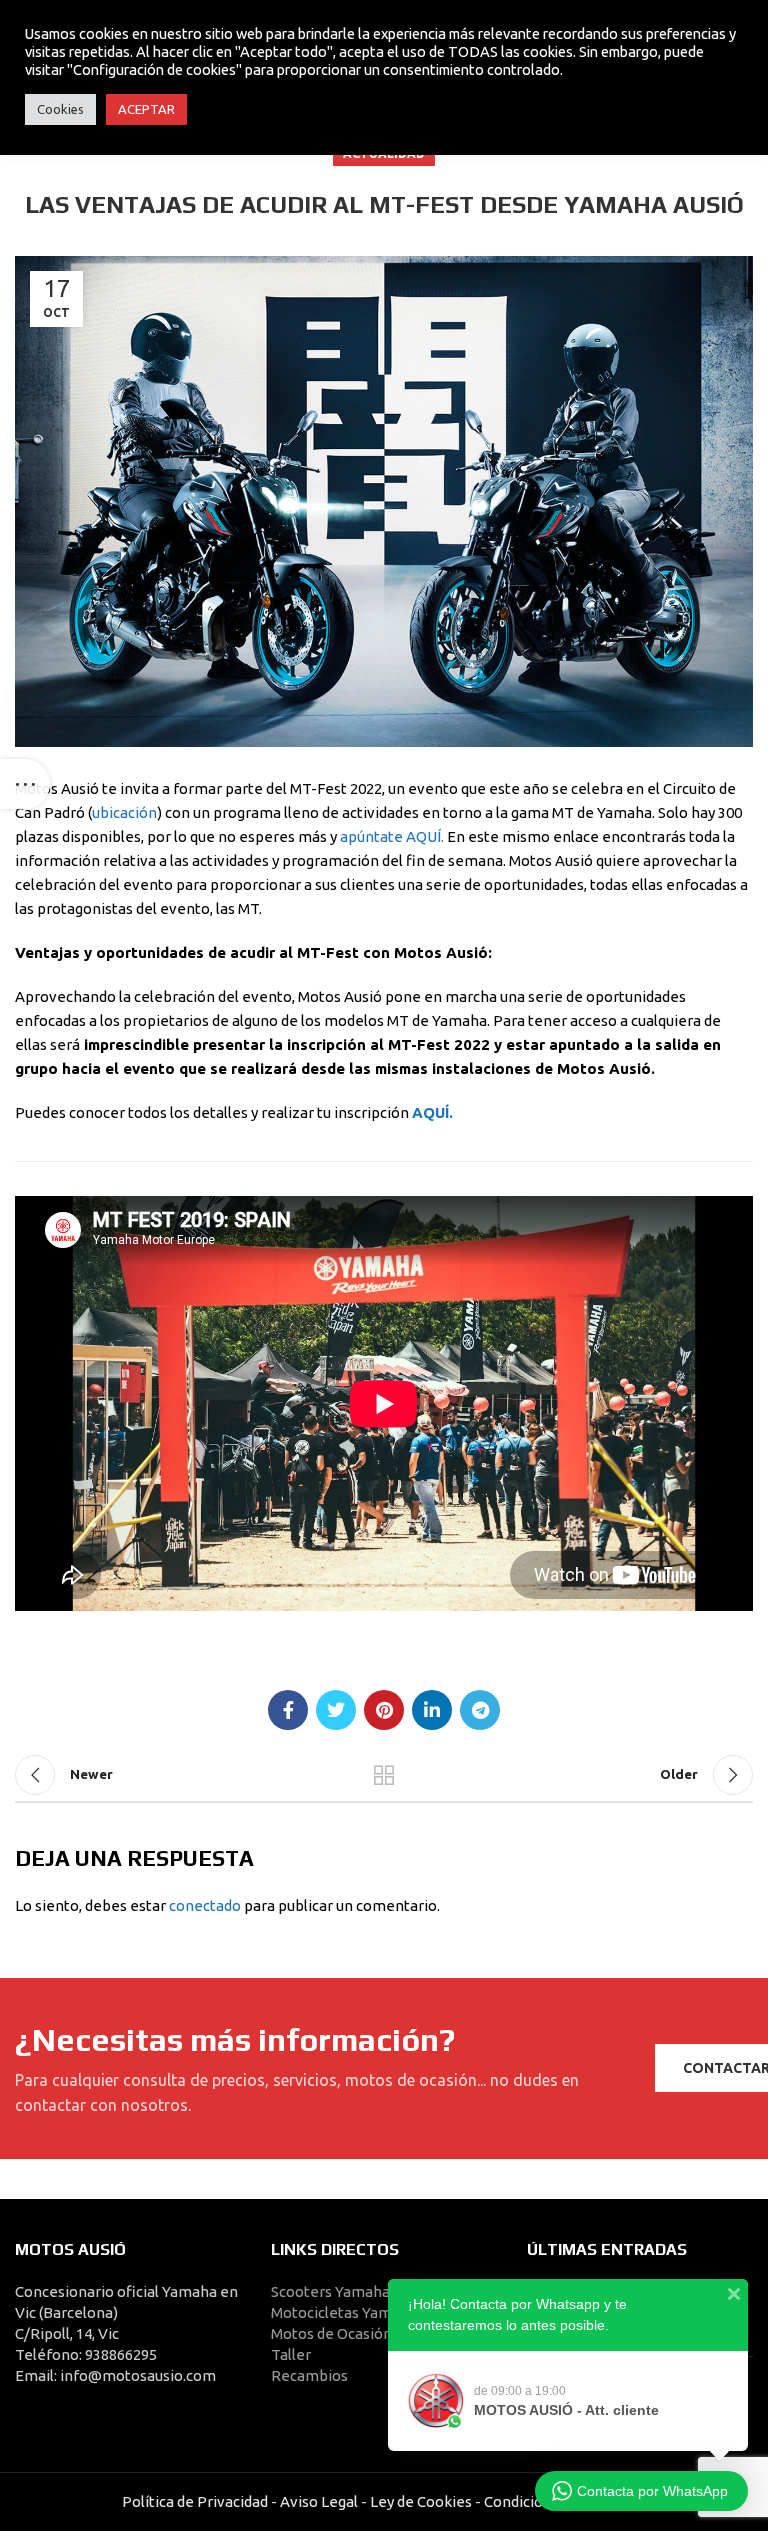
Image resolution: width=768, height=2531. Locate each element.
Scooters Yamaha (330, 2291)
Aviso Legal (319, 2501)
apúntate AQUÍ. (392, 836)
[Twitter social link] (336, 1710)
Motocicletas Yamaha (344, 2312)
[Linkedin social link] (432, 1710)
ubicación (124, 812)
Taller (291, 2354)
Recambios (309, 2375)
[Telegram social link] (480, 1710)
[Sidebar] (25, 784)
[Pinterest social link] (384, 1710)
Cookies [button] (60, 109)
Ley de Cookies (421, 2501)
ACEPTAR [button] (146, 109)
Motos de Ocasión (331, 2333)
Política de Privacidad (195, 2501)
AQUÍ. (432, 1112)
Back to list (384, 1775)
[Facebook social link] (288, 1710)
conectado (205, 1905)
